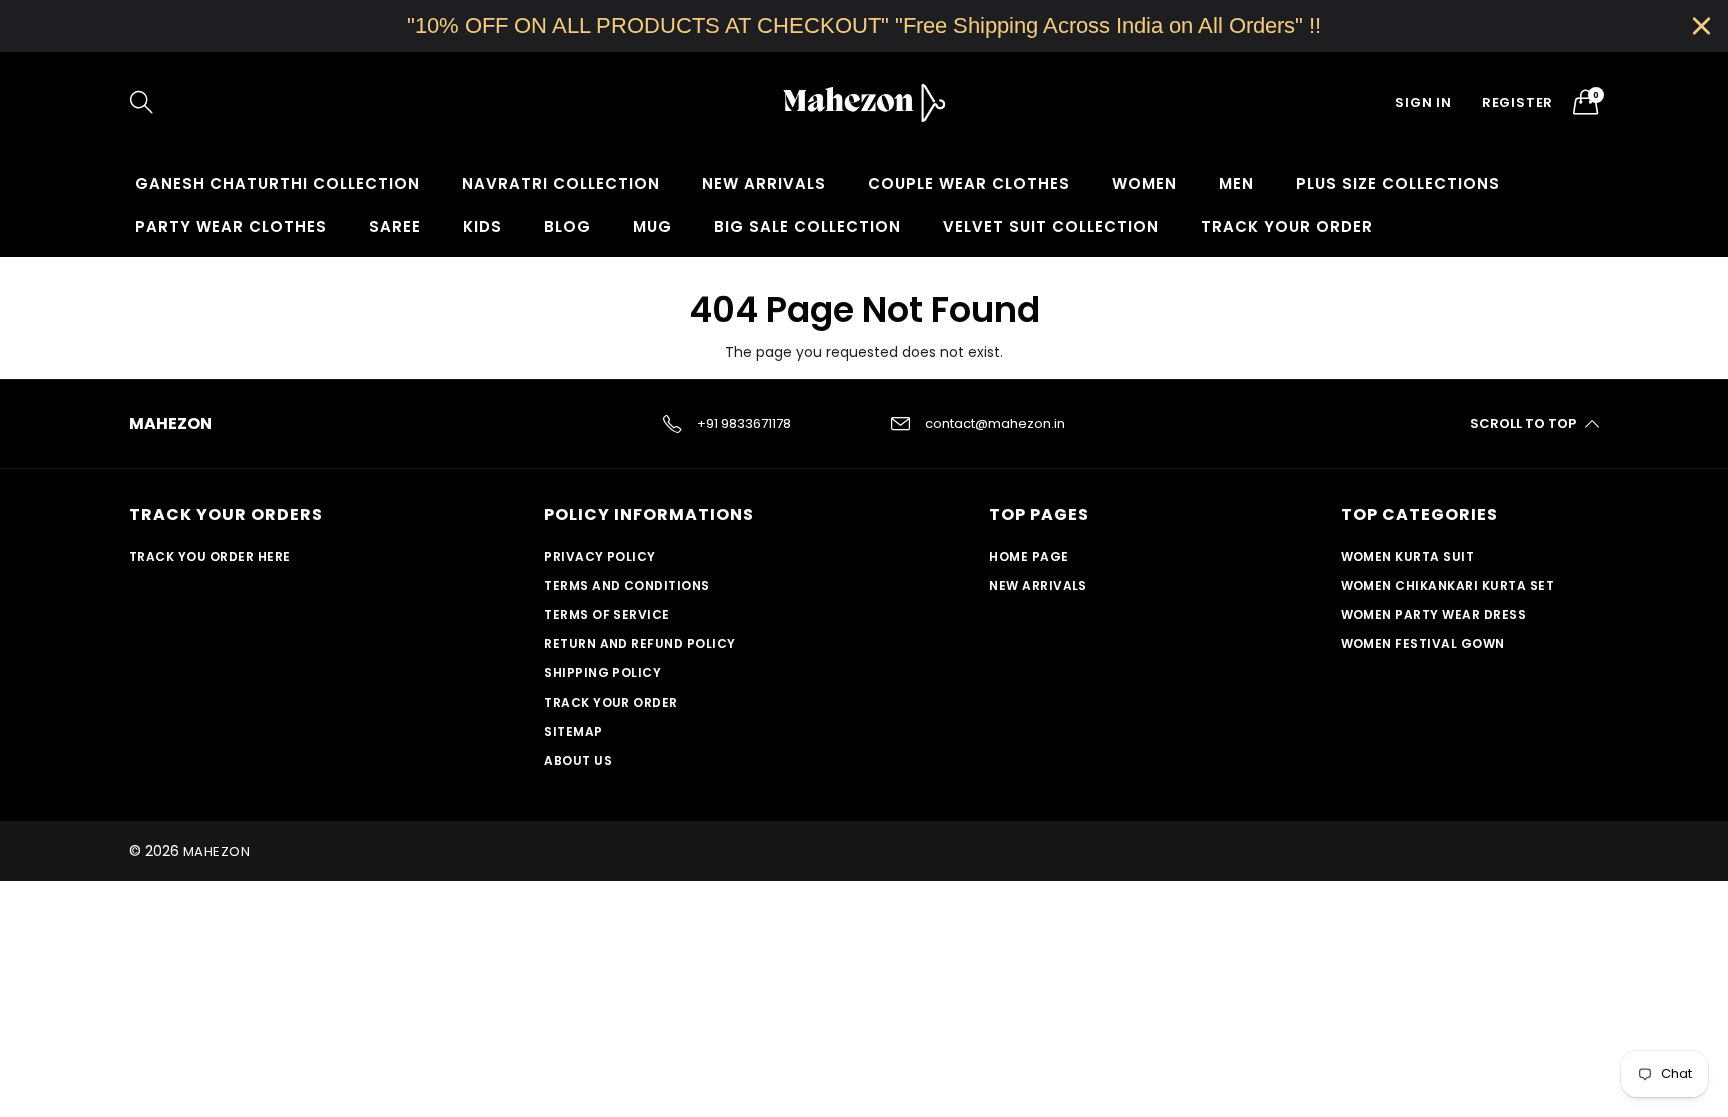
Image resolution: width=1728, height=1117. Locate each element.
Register (1517, 102)
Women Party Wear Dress (1434, 614)
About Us (578, 760)
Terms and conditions (627, 585)
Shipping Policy (602, 672)
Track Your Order (1287, 226)
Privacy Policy (600, 556)
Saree (395, 226)
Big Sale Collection (807, 226)
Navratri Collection (561, 183)
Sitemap (573, 731)
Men (1236, 183)
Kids (482, 226)
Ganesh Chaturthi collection (277, 183)
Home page (1028, 556)
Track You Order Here (210, 556)
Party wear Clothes (231, 226)
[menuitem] (277, 183)
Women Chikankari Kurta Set (1447, 585)
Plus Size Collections (1398, 183)
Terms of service (607, 614)
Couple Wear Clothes (969, 183)
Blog (567, 226)
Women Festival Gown (1423, 643)
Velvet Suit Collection (1051, 226)
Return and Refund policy (640, 643)
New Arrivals (764, 183)
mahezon (216, 851)
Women (1144, 183)
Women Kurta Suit (1408, 556)
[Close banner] (1701, 25)
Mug (652, 226)
